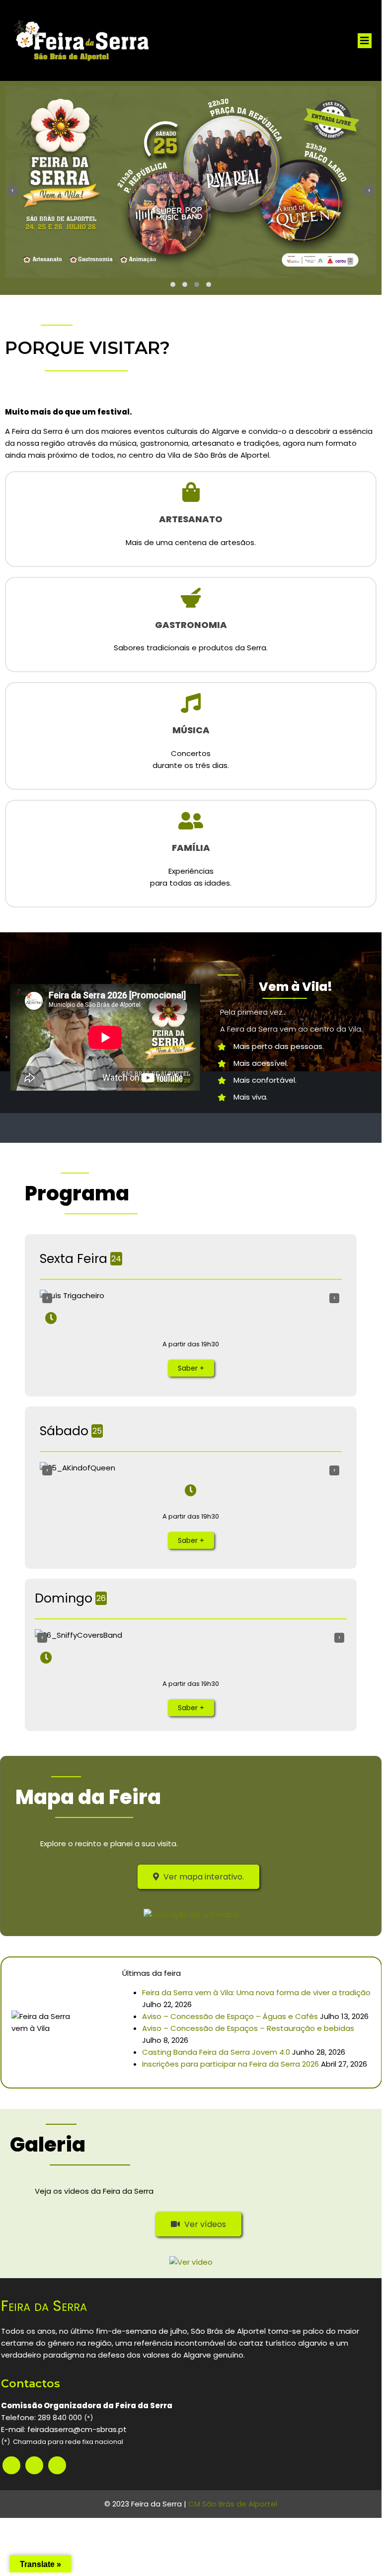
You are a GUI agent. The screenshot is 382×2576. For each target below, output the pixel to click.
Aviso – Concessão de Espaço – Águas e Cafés (230, 2016)
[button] (173, 284)
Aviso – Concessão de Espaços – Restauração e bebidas (248, 2028)
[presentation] (12, 191)
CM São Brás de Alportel (233, 2504)
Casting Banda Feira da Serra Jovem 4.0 (216, 2052)
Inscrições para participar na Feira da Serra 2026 (230, 2064)
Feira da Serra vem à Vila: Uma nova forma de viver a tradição (256, 1992)
